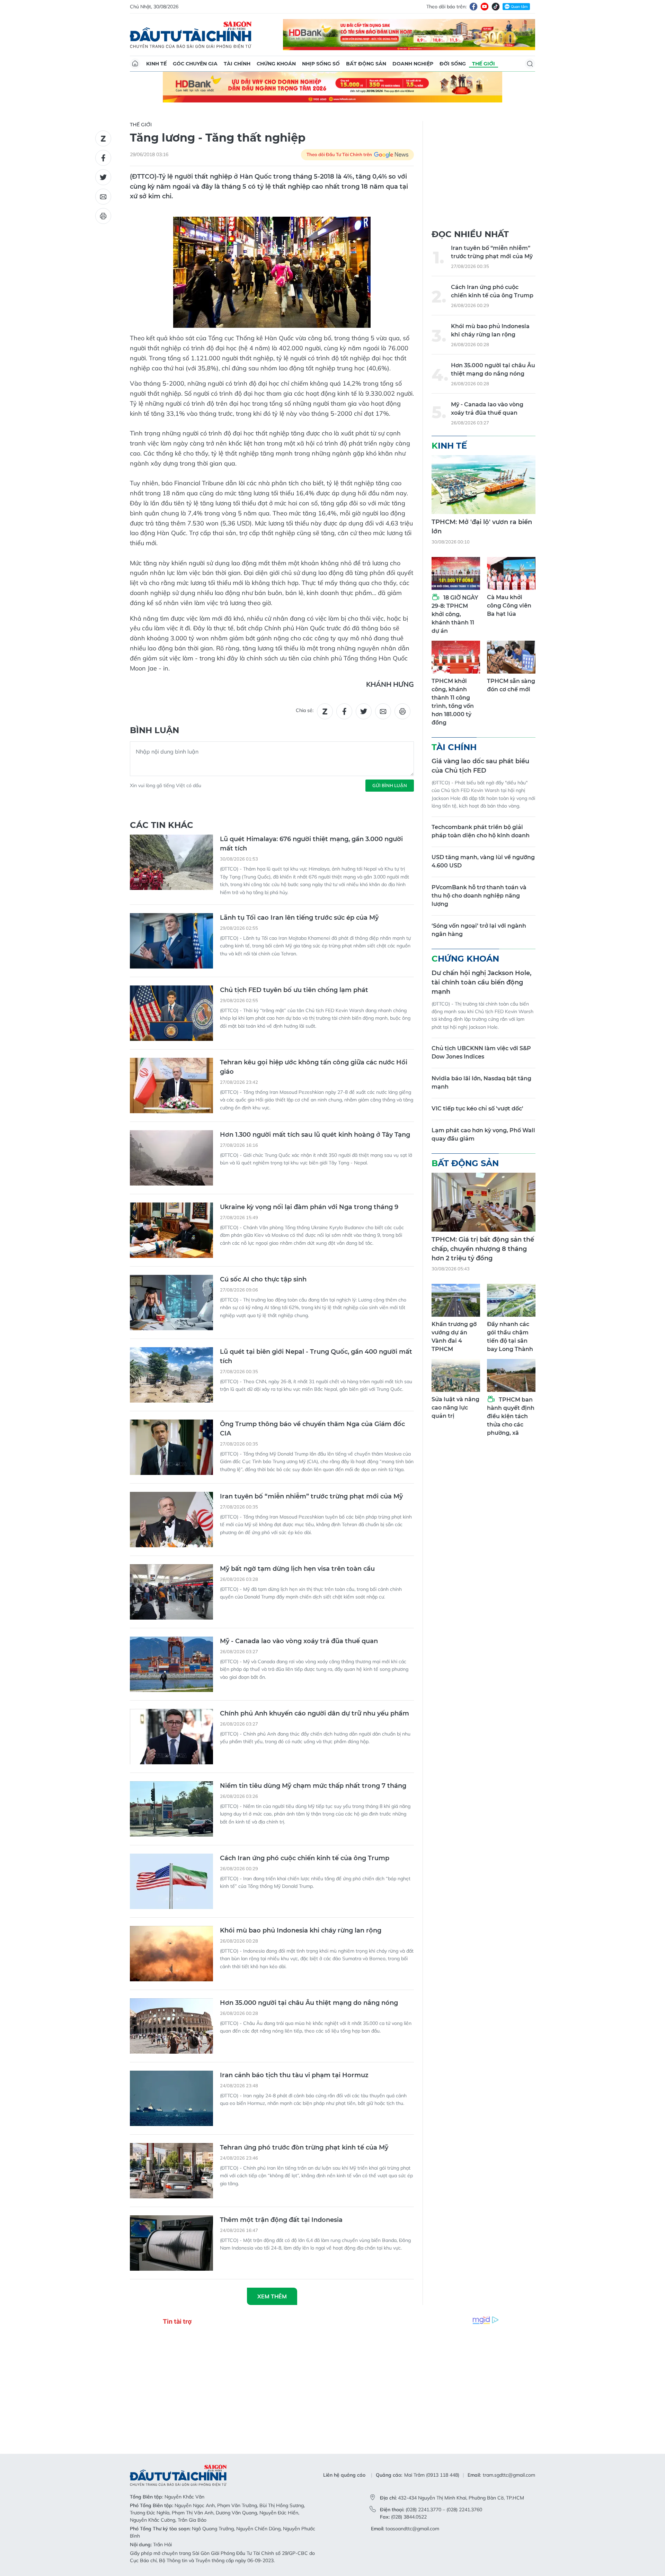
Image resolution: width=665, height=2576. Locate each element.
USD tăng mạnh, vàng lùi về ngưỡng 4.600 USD (483, 861)
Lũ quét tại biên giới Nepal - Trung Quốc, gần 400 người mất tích (316, 1356)
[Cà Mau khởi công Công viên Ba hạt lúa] (511, 573)
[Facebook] (473, 7)
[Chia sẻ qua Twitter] (103, 177)
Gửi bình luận (390, 785)
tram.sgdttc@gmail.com (509, 2475)
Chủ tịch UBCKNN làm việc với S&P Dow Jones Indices (481, 1052)
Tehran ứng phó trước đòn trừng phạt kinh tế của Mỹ (304, 2147)
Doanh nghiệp (413, 64)
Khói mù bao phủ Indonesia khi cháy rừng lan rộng (301, 1930)
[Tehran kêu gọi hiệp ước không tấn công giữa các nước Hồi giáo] (171, 1086)
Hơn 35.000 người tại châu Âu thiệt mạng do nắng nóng (309, 2003)
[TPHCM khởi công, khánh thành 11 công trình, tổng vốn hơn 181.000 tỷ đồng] (456, 657)
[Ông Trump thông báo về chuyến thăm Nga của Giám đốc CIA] (171, 1447)
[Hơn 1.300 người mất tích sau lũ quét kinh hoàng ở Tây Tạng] (171, 1158)
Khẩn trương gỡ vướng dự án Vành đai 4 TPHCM (454, 1337)
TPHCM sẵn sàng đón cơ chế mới (511, 685)
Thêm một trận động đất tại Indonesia (281, 2220)
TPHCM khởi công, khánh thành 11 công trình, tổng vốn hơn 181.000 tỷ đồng (453, 702)
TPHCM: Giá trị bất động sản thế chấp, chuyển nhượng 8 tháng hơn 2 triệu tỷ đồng (483, 1249)
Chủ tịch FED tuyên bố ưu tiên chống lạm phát (294, 990)
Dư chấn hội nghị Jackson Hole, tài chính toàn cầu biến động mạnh (481, 982)
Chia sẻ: (305, 710)
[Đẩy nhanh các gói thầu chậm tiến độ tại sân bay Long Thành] (511, 1300)
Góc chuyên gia (195, 64)
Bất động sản (366, 64)
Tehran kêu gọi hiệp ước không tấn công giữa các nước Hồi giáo (314, 1067)
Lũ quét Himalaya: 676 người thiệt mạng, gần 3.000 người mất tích (311, 844)
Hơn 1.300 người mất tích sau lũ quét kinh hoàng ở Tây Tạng (315, 1135)
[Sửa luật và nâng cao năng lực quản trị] (456, 1375)
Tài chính (237, 64)
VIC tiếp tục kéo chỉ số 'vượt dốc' (477, 1109)
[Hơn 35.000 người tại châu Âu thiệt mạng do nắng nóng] (171, 2026)
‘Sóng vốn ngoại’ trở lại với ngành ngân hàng (479, 930)
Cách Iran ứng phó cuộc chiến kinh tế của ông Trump (305, 1858)
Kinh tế (156, 64)
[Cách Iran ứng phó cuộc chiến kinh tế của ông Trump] (171, 1881)
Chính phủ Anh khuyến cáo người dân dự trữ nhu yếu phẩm (314, 1713)
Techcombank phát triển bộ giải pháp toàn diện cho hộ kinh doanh (481, 831)
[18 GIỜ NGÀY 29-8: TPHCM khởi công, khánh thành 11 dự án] (456, 573)
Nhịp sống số (321, 64)
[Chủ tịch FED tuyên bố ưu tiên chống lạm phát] (171, 1013)
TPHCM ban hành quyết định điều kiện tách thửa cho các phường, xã (511, 1416)
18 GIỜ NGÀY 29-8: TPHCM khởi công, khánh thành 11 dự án (455, 614)
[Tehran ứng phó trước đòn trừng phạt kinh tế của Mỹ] (171, 2171)
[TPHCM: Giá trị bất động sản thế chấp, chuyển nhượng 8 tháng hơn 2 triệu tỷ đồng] (484, 1202)
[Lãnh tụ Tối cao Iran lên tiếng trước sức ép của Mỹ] (171, 941)
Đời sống (453, 64)
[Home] (135, 64)
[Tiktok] (496, 7)
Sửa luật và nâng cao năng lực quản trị (455, 1408)
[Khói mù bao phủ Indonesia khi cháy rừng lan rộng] (171, 1954)
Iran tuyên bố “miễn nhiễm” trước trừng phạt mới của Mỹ (311, 1496)
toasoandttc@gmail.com (412, 2529)
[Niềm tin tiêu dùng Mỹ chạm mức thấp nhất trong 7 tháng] (171, 1809)
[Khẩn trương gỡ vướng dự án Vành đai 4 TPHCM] (456, 1300)
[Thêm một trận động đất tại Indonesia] (171, 2243)
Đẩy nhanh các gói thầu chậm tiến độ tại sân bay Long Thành (510, 1337)
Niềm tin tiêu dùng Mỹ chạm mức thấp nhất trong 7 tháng (313, 1786)
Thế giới (484, 64)
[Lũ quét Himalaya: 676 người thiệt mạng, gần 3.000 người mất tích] (171, 862)
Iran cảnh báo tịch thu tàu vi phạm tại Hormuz (294, 2075)
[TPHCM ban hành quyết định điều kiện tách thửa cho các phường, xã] (511, 1375)
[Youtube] (485, 7)
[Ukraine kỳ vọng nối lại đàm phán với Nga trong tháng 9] (171, 1230)
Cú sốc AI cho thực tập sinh (263, 1279)
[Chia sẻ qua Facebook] (103, 158)
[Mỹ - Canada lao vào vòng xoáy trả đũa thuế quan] (171, 1664)
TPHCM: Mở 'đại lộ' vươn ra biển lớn (482, 527)
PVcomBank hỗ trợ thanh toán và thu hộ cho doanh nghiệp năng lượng (479, 896)
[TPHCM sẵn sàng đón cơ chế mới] (511, 657)
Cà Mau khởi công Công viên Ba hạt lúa (509, 606)
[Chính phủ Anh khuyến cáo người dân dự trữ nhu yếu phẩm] (171, 1737)
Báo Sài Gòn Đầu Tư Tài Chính (191, 35)
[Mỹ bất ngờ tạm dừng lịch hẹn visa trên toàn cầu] (171, 1592)
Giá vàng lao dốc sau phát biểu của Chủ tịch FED (480, 766)
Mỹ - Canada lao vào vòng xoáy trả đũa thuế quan (299, 1641)
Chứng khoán (276, 64)
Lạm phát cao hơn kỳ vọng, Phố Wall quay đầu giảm (483, 1134)
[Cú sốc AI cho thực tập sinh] (171, 1303)
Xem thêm (272, 2296)
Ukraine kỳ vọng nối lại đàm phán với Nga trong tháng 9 (309, 1207)
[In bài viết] (103, 216)
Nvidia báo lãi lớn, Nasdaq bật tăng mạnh (481, 1083)
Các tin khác (162, 825)
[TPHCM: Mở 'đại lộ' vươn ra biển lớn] (484, 485)
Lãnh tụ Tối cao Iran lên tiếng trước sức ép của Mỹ (299, 918)
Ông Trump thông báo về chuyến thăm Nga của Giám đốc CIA (312, 1429)
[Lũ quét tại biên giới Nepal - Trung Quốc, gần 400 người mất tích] (171, 1375)
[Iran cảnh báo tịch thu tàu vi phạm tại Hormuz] (171, 2098)
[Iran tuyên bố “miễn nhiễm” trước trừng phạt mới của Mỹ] (171, 1520)
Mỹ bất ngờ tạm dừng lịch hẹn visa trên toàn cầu (297, 1569)
